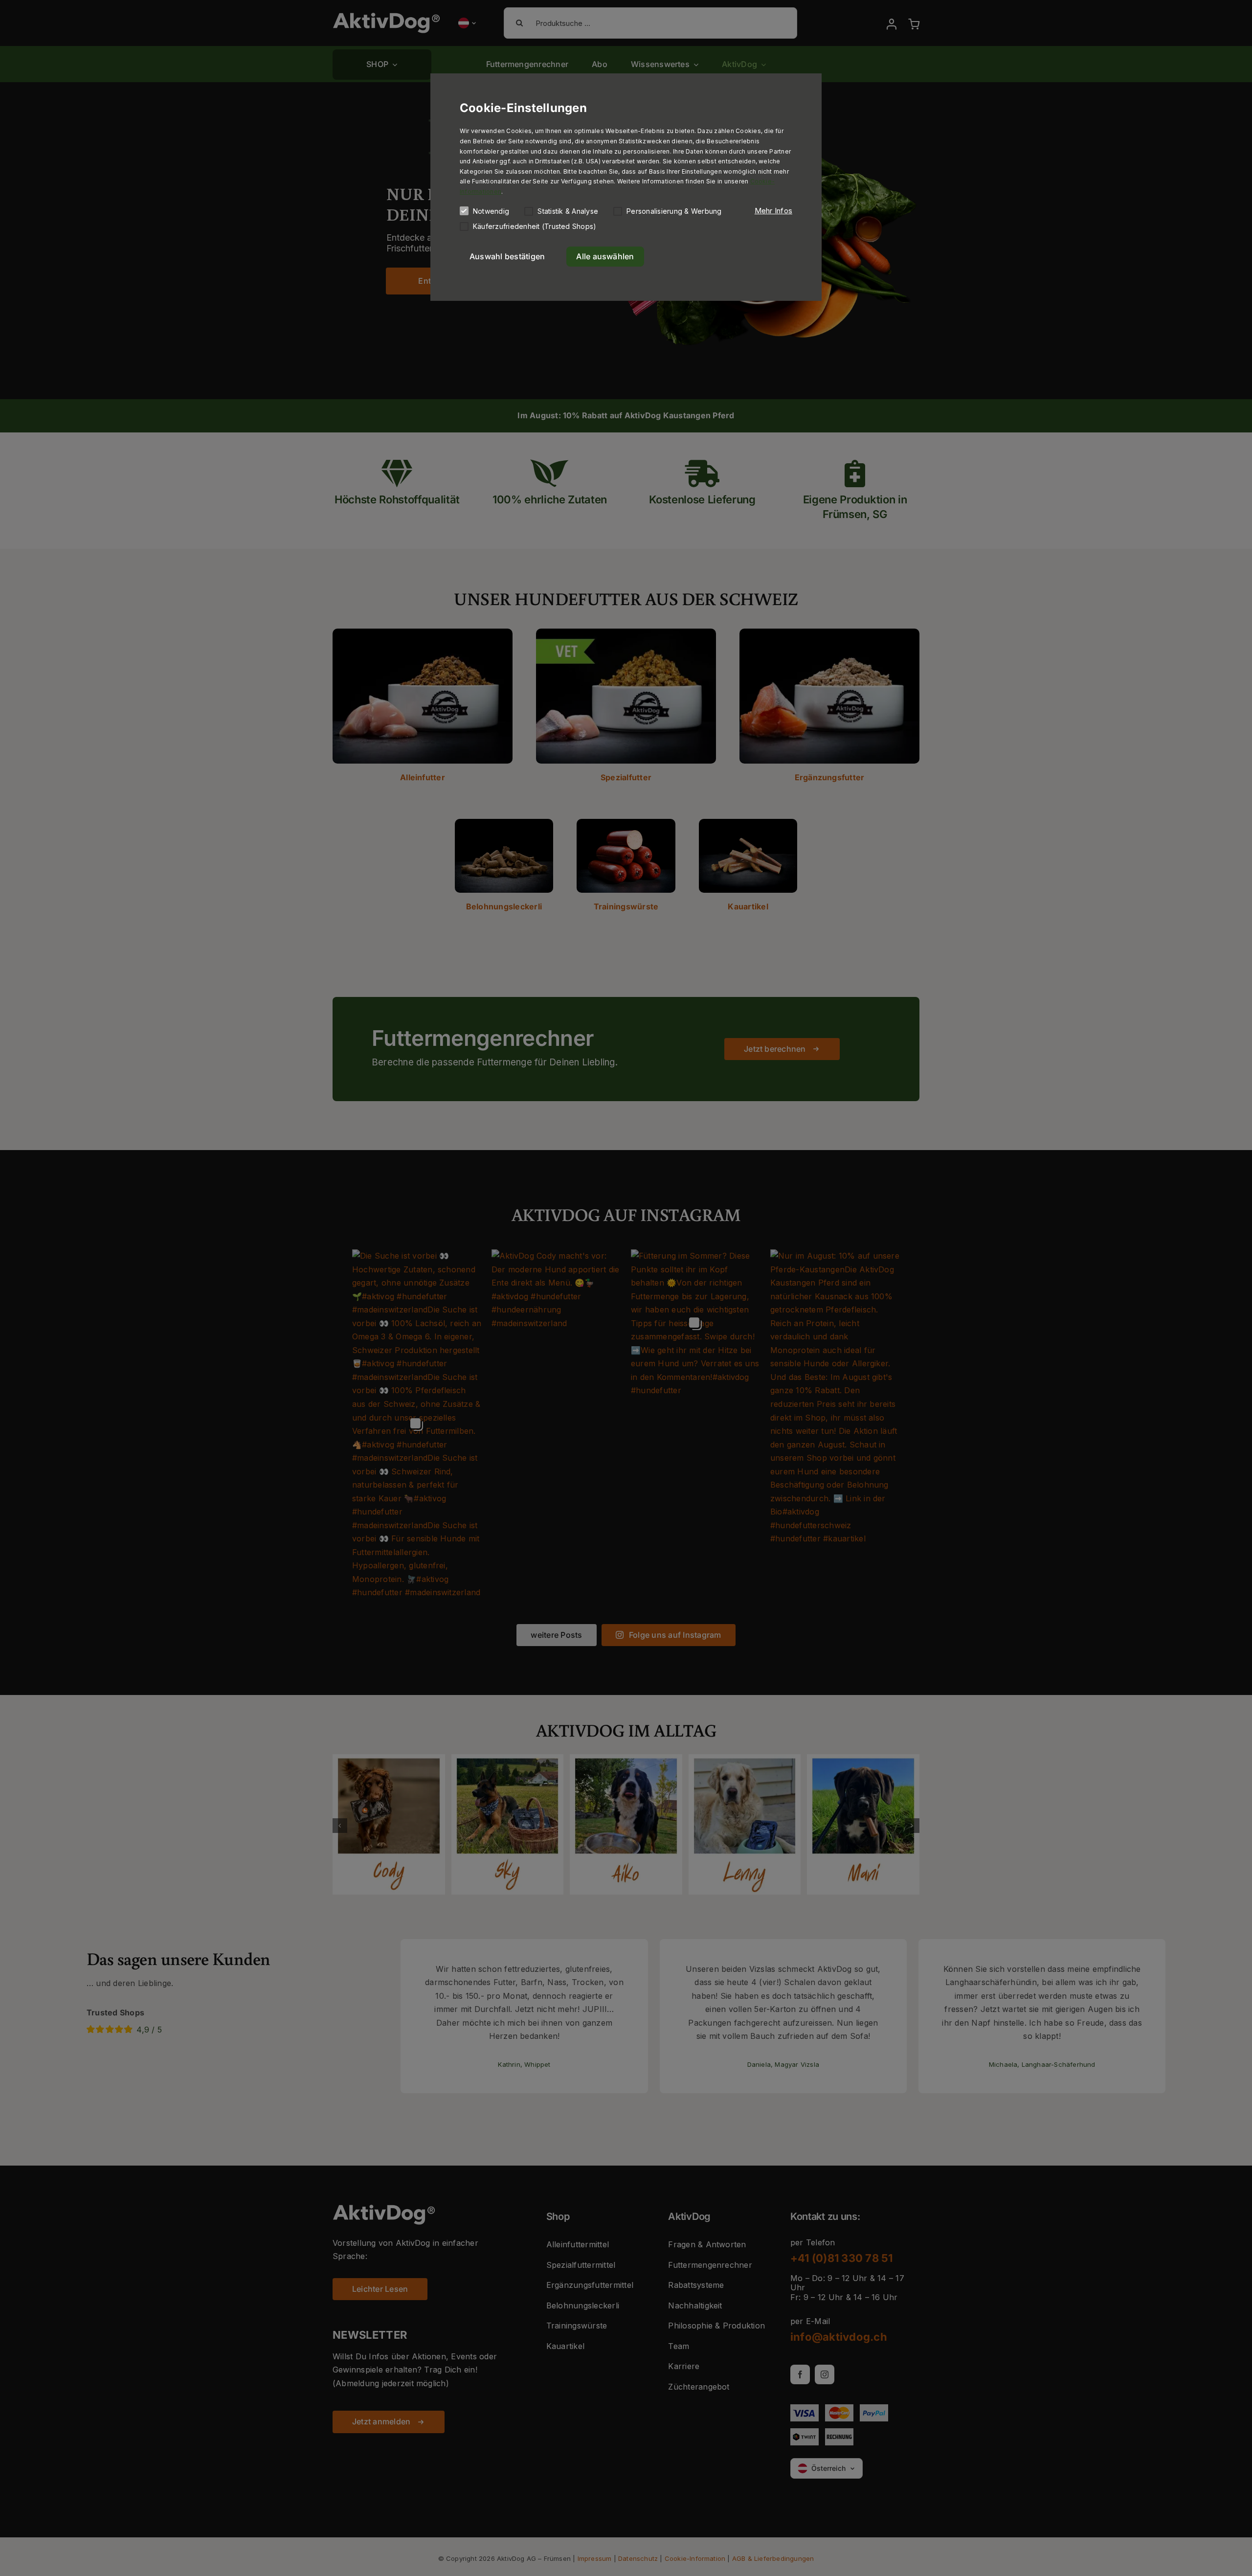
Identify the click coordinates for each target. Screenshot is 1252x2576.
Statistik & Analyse (568, 211)
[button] (773, 211)
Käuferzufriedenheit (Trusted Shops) (535, 226)
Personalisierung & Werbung (674, 211)
